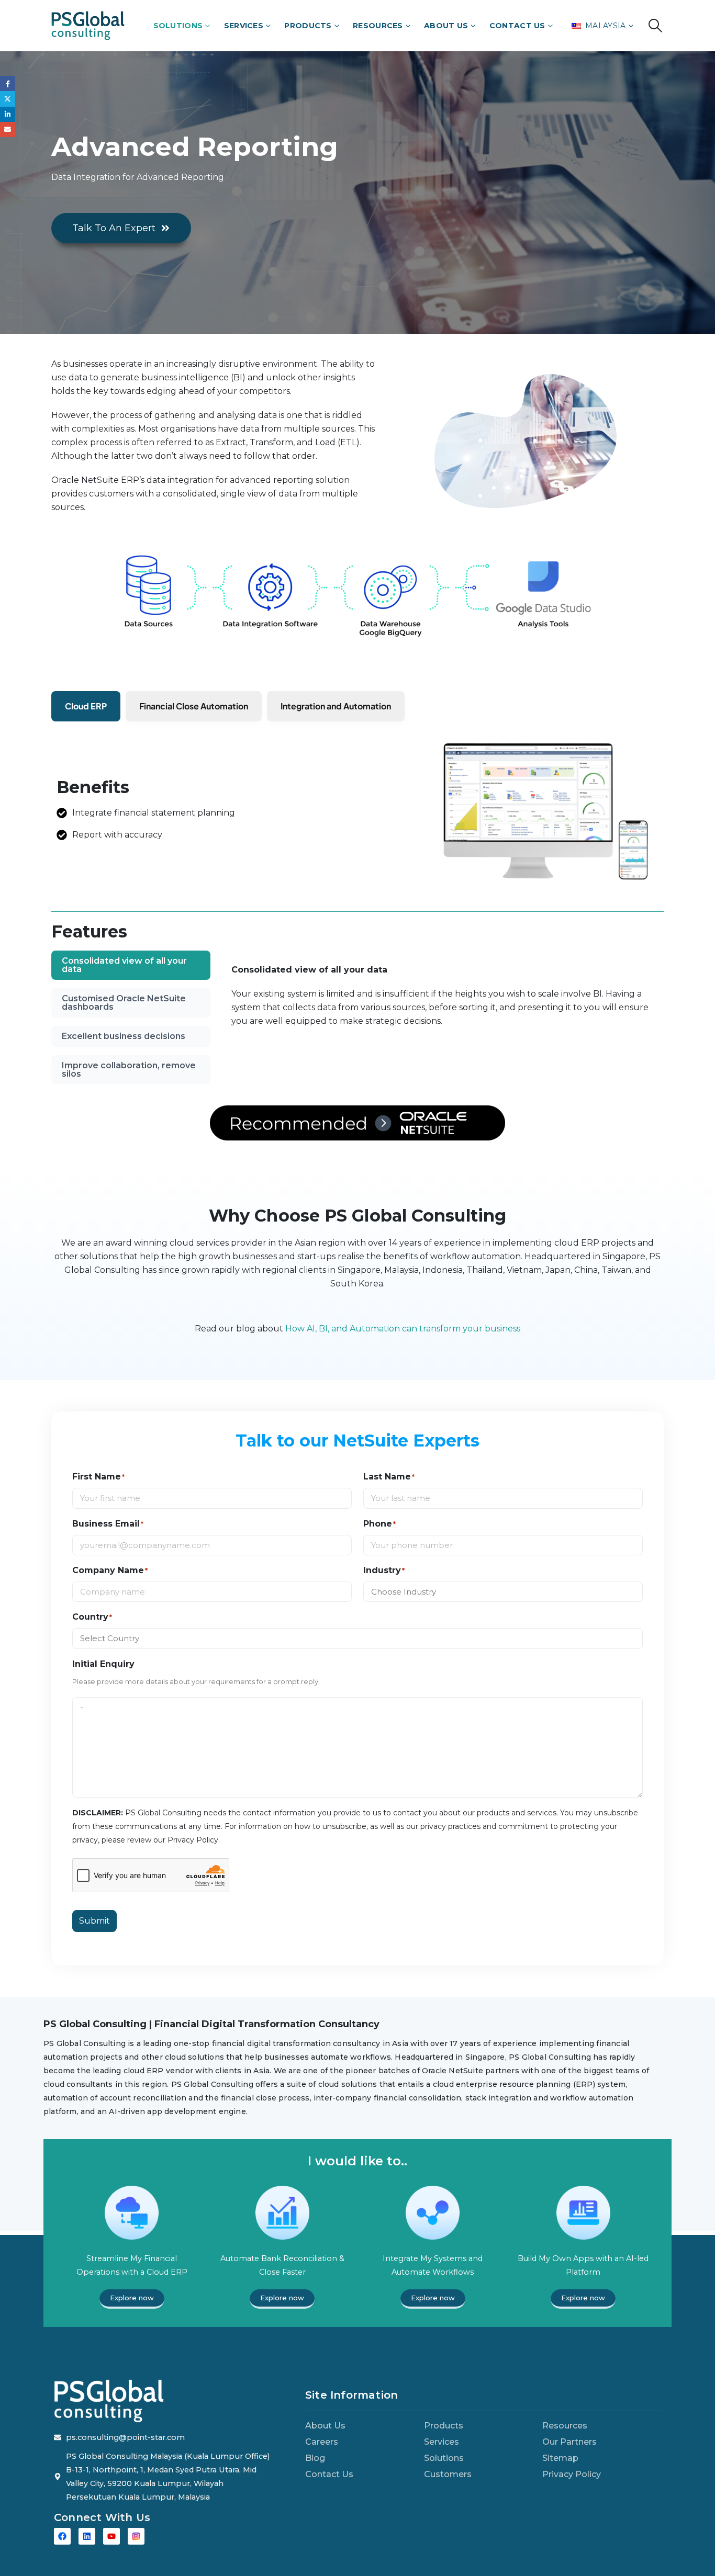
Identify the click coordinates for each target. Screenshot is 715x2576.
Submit (94, 1921)
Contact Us (517, 26)
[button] (656, 26)
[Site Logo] (88, 25)
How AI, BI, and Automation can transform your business (403, 1329)
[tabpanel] (443, 1001)
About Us (446, 26)
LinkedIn (8, 114)
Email (8, 129)
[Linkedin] (87, 2536)
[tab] (86, 706)
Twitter (8, 99)
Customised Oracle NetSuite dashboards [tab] (124, 1003)
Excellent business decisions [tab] (124, 1036)
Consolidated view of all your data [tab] (124, 965)
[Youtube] (111, 2536)
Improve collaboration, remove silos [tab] (129, 1070)
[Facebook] (62, 2536)
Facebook (8, 83)
